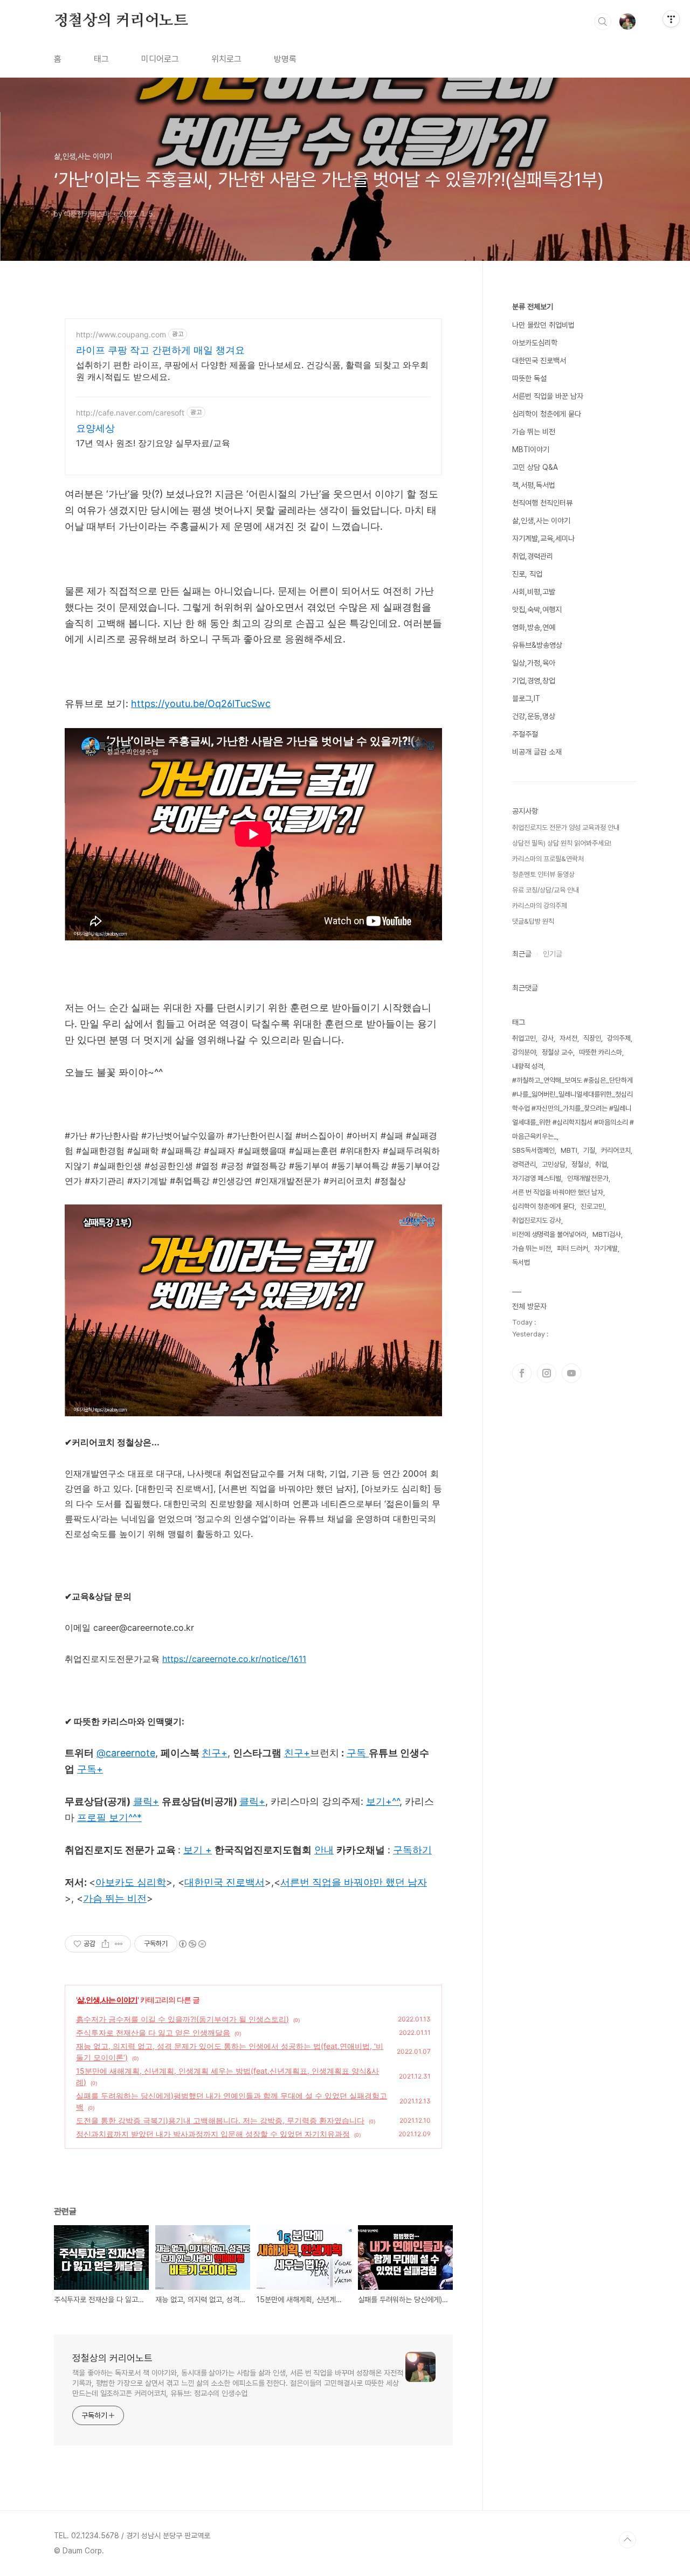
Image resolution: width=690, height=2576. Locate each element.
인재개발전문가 (588, 1178)
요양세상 (95, 428)
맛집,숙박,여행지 (537, 610)
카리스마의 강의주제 (540, 906)
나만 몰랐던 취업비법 (543, 325)
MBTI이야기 (531, 449)
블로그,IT (526, 698)
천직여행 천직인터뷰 (542, 503)
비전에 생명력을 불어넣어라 (549, 1234)
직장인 (592, 1038)
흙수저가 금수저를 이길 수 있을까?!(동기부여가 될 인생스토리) (182, 2019)
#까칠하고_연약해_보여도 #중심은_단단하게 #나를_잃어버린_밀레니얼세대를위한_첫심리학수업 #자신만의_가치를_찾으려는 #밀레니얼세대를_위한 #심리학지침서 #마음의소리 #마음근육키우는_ (573, 1108)
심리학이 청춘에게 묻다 (547, 414)
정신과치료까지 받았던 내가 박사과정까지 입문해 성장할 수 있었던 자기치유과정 (213, 2134)
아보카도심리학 (535, 343)
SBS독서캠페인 (533, 1150)
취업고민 (524, 1038)
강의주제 (619, 1038)
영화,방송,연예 (534, 627)
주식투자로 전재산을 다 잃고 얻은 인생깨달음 (153, 2033)
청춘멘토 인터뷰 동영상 (543, 874)
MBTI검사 (607, 1234)
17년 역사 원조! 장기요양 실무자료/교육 (153, 443)
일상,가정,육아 (534, 663)
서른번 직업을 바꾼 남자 (548, 396)
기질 (589, 1150)
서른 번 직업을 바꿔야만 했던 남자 (558, 1192)
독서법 (521, 1262)
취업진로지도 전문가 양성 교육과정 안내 (566, 827)
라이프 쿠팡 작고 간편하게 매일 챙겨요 (160, 350)
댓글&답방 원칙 (533, 921)
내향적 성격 (528, 1066)
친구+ (297, 1753)
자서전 (568, 1038)
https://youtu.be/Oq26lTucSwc (201, 704)
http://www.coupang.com (121, 334)
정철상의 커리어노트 (121, 21)
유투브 (571, 1373)
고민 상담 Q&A (535, 467)
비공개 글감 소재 (537, 752)
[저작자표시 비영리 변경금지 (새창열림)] (192, 1944)
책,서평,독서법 (534, 485)
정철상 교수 (557, 1052)
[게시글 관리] (119, 1944)
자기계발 (606, 1248)
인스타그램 (547, 1373)
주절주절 (525, 734)
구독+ (90, 1769)
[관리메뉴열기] (671, 19)
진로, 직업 (527, 574)
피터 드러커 (572, 1248)
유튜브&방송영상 (537, 645)
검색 (603, 22)
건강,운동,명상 (534, 716)
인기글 (553, 954)
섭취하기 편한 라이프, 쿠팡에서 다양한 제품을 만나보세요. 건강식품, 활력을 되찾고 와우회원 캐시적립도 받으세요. (252, 371)
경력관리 (524, 1164)
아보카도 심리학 (131, 1882)
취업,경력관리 (533, 556)
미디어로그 (160, 59)
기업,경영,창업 (534, 681)
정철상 (580, 1164)
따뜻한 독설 (529, 378)
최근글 (522, 954)
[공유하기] (105, 1944)
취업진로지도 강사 (537, 1220)
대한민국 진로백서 (539, 361)
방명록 (285, 59)
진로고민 (592, 1206)
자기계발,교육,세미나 (543, 538)
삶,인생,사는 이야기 (107, 2000)
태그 (101, 59)
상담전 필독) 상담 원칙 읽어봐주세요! (562, 843)
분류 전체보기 (533, 307)
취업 (601, 1164)
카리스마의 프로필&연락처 (548, 859)
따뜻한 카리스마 (601, 1052)
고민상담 (554, 1164)
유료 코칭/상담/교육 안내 (546, 890)
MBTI (569, 1150)
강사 (548, 1038)
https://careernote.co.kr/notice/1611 (234, 1659)
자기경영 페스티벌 (537, 1178)
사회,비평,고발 (534, 592)
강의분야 (524, 1052)
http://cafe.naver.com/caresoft (130, 413)
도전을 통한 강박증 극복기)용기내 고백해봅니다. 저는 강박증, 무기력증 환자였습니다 (220, 2120)
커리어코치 (616, 1150)
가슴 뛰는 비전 (534, 432)
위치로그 (226, 59)
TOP (627, 2540)
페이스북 (522, 1373)
